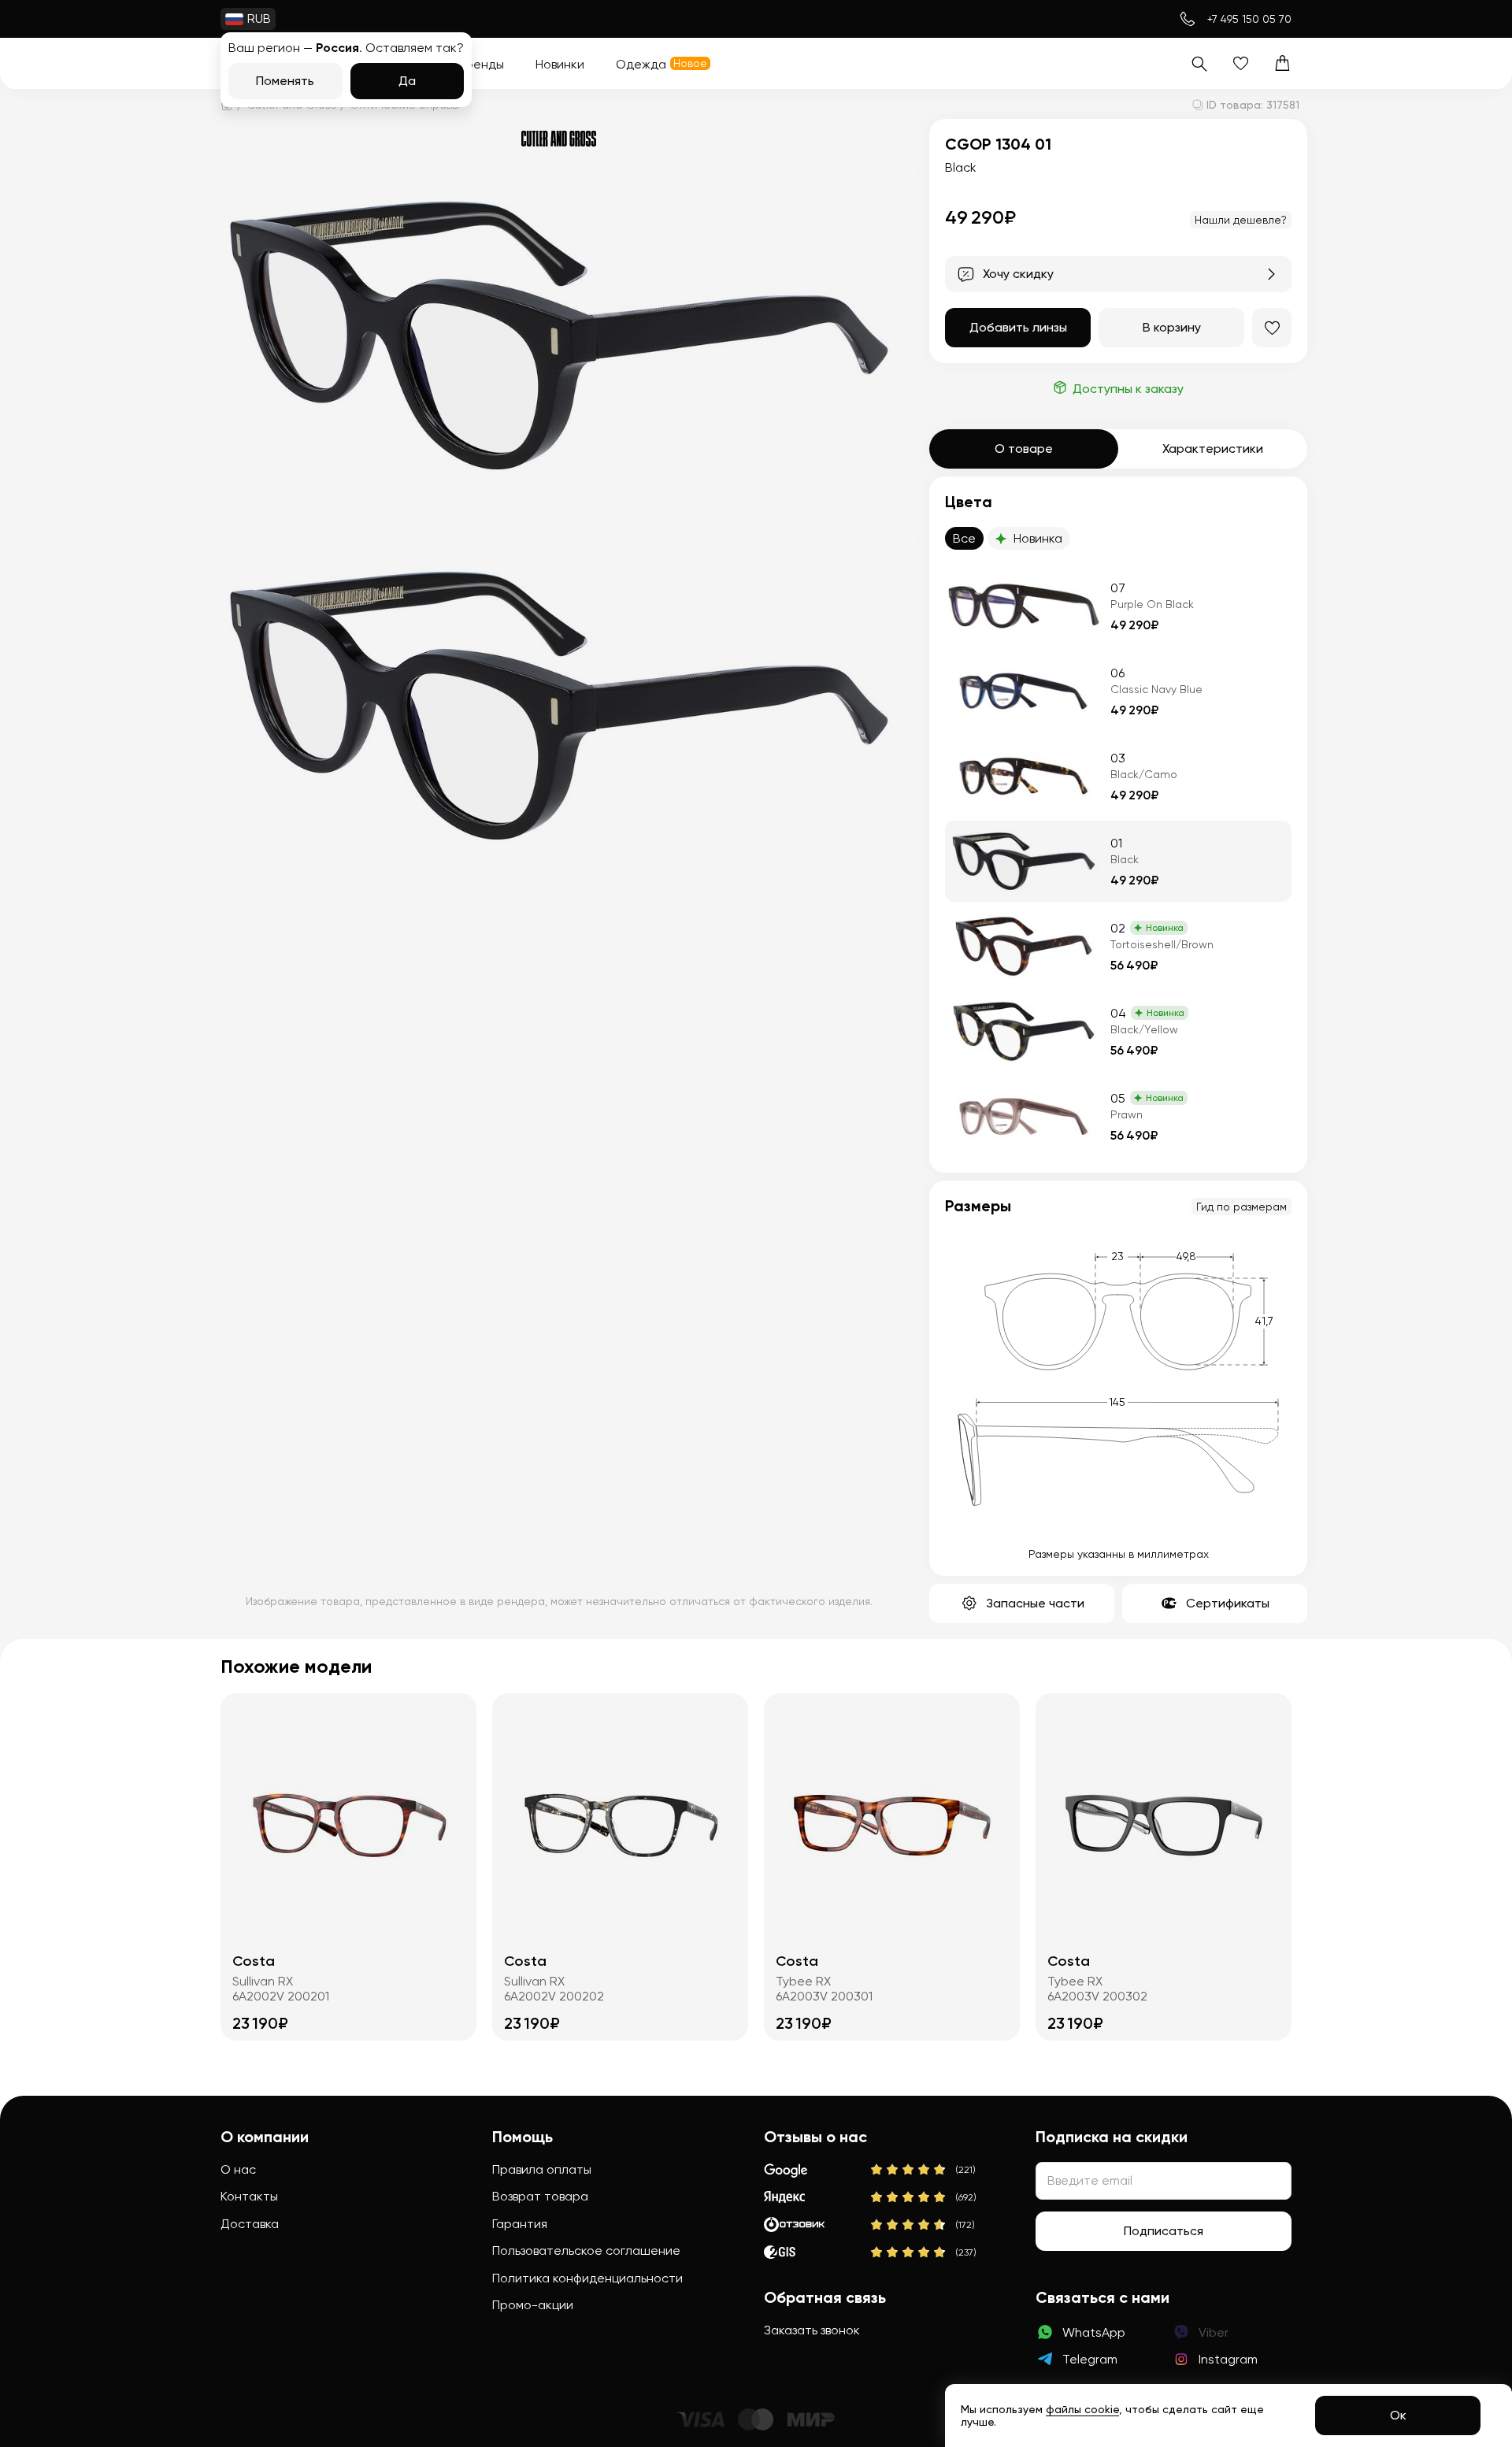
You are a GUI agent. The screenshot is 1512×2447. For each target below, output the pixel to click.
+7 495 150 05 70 (1249, 19)
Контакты (249, 2196)
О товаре (1024, 449)
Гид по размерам (1241, 1207)
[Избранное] (1241, 63)
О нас (238, 2169)
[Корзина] (1282, 63)
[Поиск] (1199, 63)
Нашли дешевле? (1241, 220)
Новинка (1038, 538)
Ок (1398, 2415)
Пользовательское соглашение (586, 2250)
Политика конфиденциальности (587, 2278)
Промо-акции (533, 2305)
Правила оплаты (542, 2169)
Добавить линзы (1018, 327)
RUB (259, 19)
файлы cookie (1082, 2409)
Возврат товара (540, 2196)
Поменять (285, 81)
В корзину (1172, 327)
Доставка (250, 2224)
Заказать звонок (812, 2330)
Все (964, 538)
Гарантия (520, 2224)
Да (407, 81)
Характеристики (1213, 449)
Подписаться (1164, 2231)
